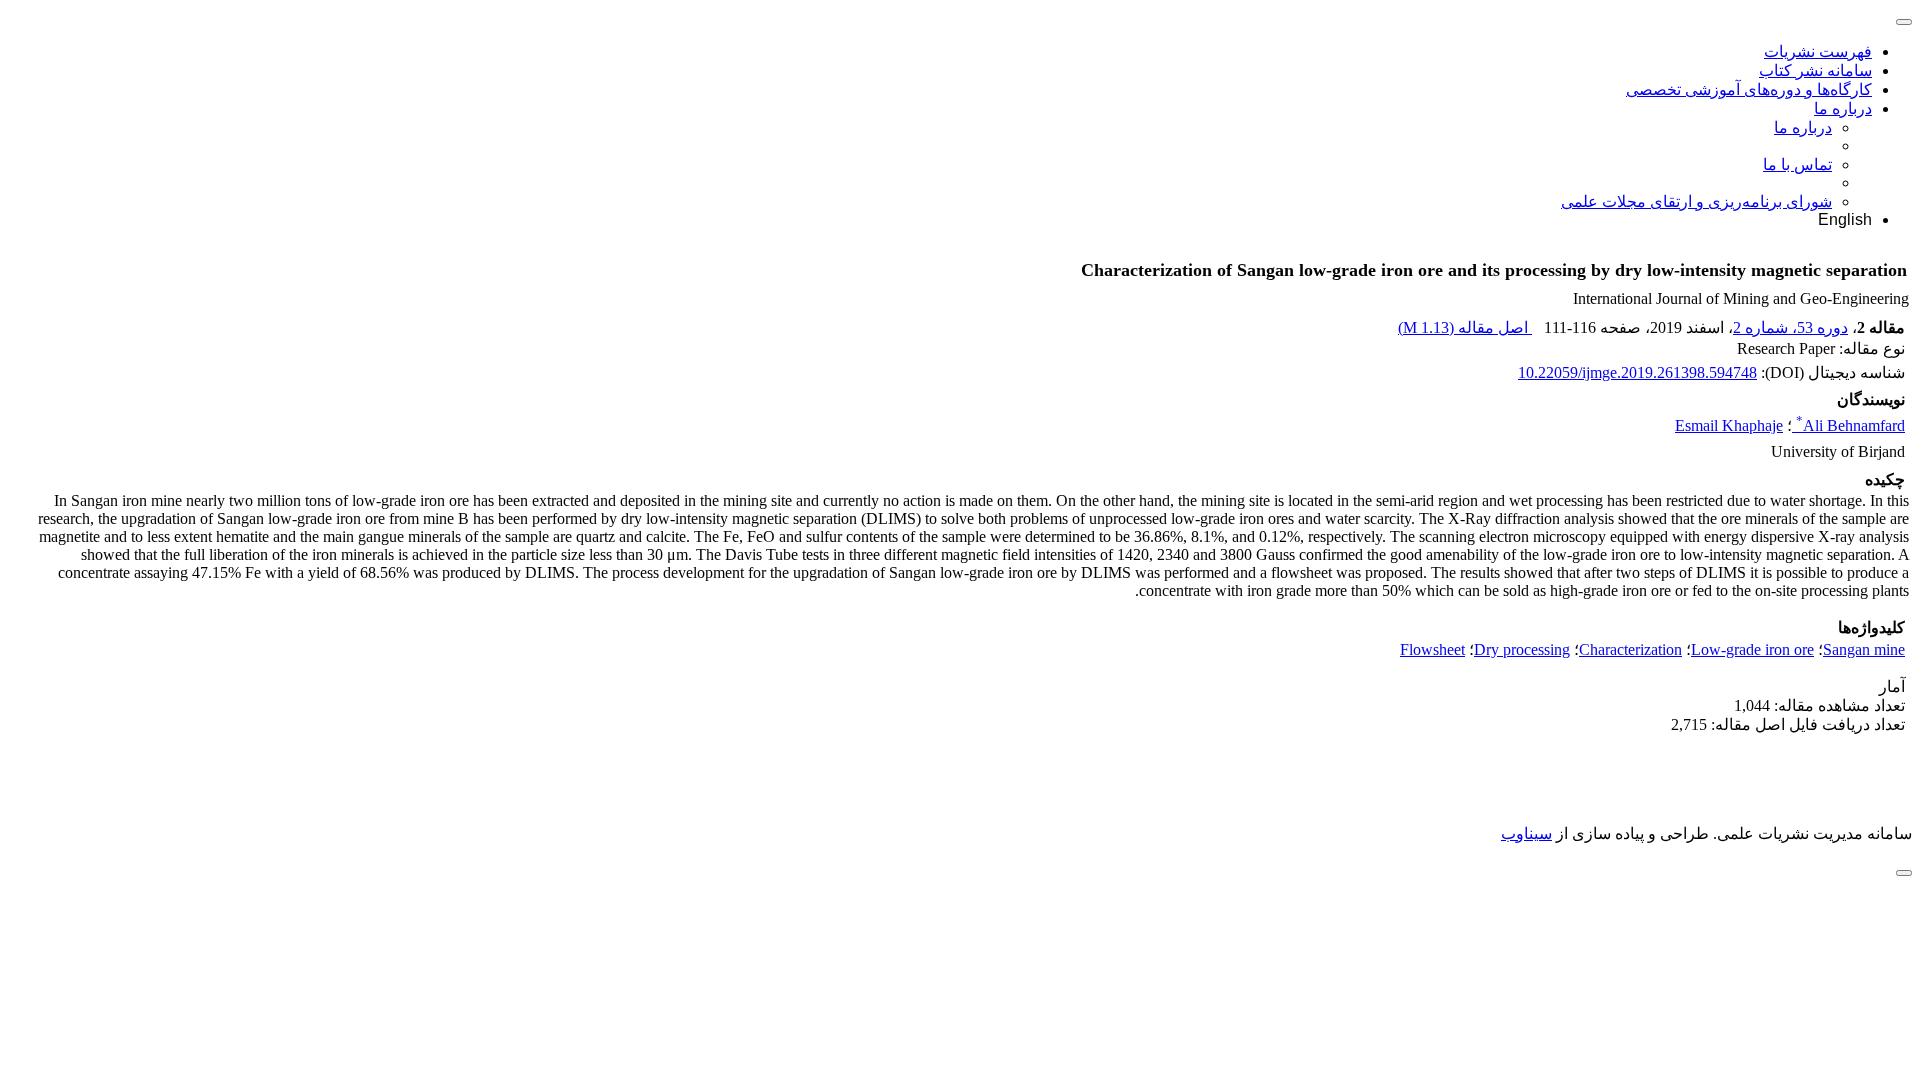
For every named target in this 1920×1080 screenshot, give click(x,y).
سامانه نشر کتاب (1815, 70)
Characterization (1630, 649)
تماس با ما (1797, 164)
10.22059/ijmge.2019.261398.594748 (1637, 372)
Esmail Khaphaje (1729, 425)
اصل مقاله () (1465, 327)
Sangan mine (1864, 649)
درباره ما (1843, 108)
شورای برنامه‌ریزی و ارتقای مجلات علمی (1696, 201)
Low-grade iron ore (1752, 649)
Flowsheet (1432, 649)
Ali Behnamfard (1850, 425)
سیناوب (1526, 833)
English (1845, 219)
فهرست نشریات (1818, 51)
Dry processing (1522, 649)
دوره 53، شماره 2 (1790, 327)
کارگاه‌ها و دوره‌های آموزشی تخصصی (1749, 89)
